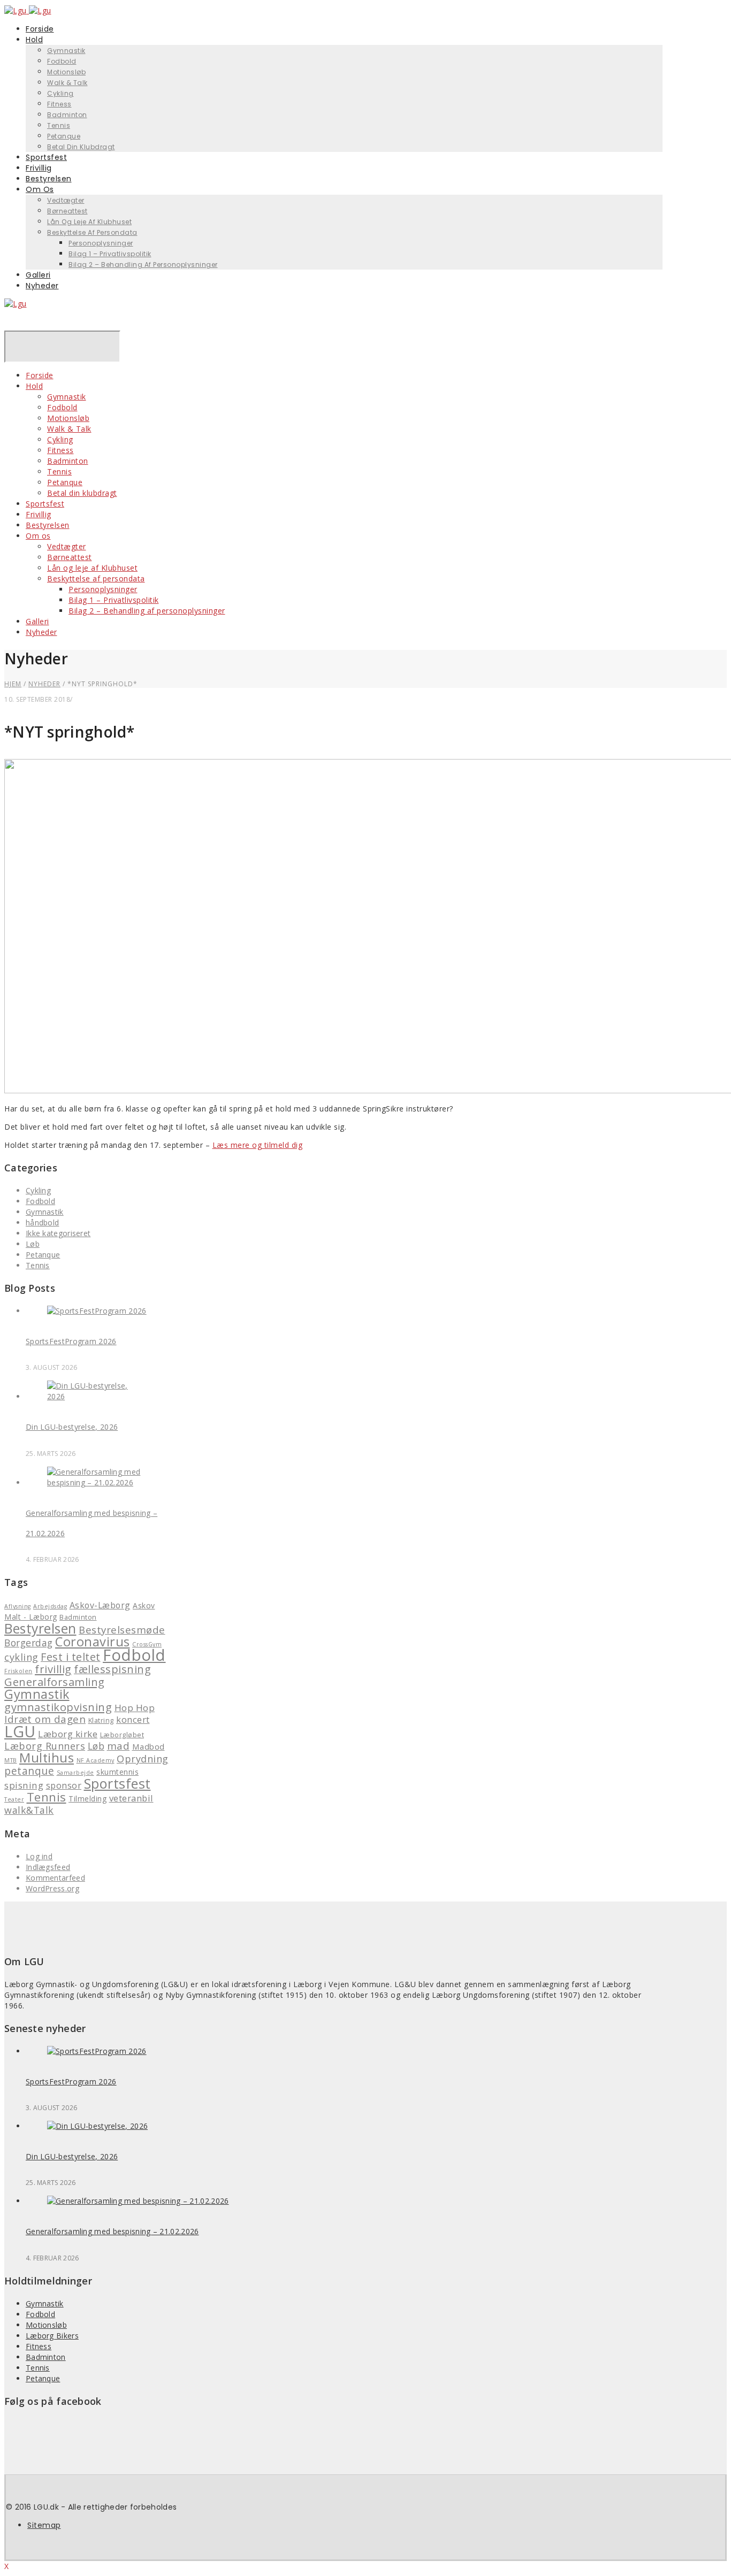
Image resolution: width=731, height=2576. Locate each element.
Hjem (13, 684)
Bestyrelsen (48, 525)
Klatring (101, 1720)
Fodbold (62, 61)
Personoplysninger (101, 243)
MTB (11, 1760)
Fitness (59, 104)
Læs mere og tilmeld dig (258, 1145)
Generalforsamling (55, 1682)
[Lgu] (16, 304)
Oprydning (143, 1759)
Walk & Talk (67, 83)
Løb (33, 1244)
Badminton (67, 115)
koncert (133, 1719)
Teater (14, 1799)
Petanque (65, 482)
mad (119, 1746)
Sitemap (44, 2525)
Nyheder (42, 286)
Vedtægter (66, 200)
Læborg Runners (45, 1746)
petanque (29, 1771)
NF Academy (96, 1760)
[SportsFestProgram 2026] (97, 1311)
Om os (40, 189)
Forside (40, 375)
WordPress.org (52, 1888)
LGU (20, 1731)
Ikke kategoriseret (58, 1233)
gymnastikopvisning (58, 1707)
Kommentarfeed (55, 1878)
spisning (24, 1785)
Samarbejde (75, 1773)
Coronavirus (93, 1642)
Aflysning (18, 1606)
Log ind (39, 1856)
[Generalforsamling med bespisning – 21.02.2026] (97, 1482)
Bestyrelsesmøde (122, 1630)
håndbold (42, 1222)
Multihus (47, 1758)
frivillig (53, 1669)
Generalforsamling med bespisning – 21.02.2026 (112, 2231)
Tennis (59, 125)
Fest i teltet (71, 1657)
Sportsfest (45, 504)
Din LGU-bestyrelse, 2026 (72, 1427)
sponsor (64, 1785)
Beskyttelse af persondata (92, 232)
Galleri (37, 621)
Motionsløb (66, 72)
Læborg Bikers (52, 2336)
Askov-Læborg (100, 1605)
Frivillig (39, 514)
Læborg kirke (68, 1734)
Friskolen (18, 1671)
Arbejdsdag (50, 1606)
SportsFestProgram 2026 (71, 1341)
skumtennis (117, 1772)
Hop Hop (135, 1708)
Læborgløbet (122, 1735)
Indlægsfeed (48, 1867)
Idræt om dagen (45, 1719)
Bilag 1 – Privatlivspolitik (110, 254)
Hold (34, 40)
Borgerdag (29, 1643)
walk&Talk (29, 1810)
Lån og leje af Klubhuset (89, 222)
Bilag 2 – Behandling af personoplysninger (143, 264)
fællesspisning (112, 1669)
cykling (21, 1657)
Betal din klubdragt (81, 147)
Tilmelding (87, 1799)
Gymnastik (66, 51)
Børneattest (67, 211)
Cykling (60, 93)
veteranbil (131, 1798)
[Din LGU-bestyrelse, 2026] (97, 1396)
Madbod (149, 1746)
